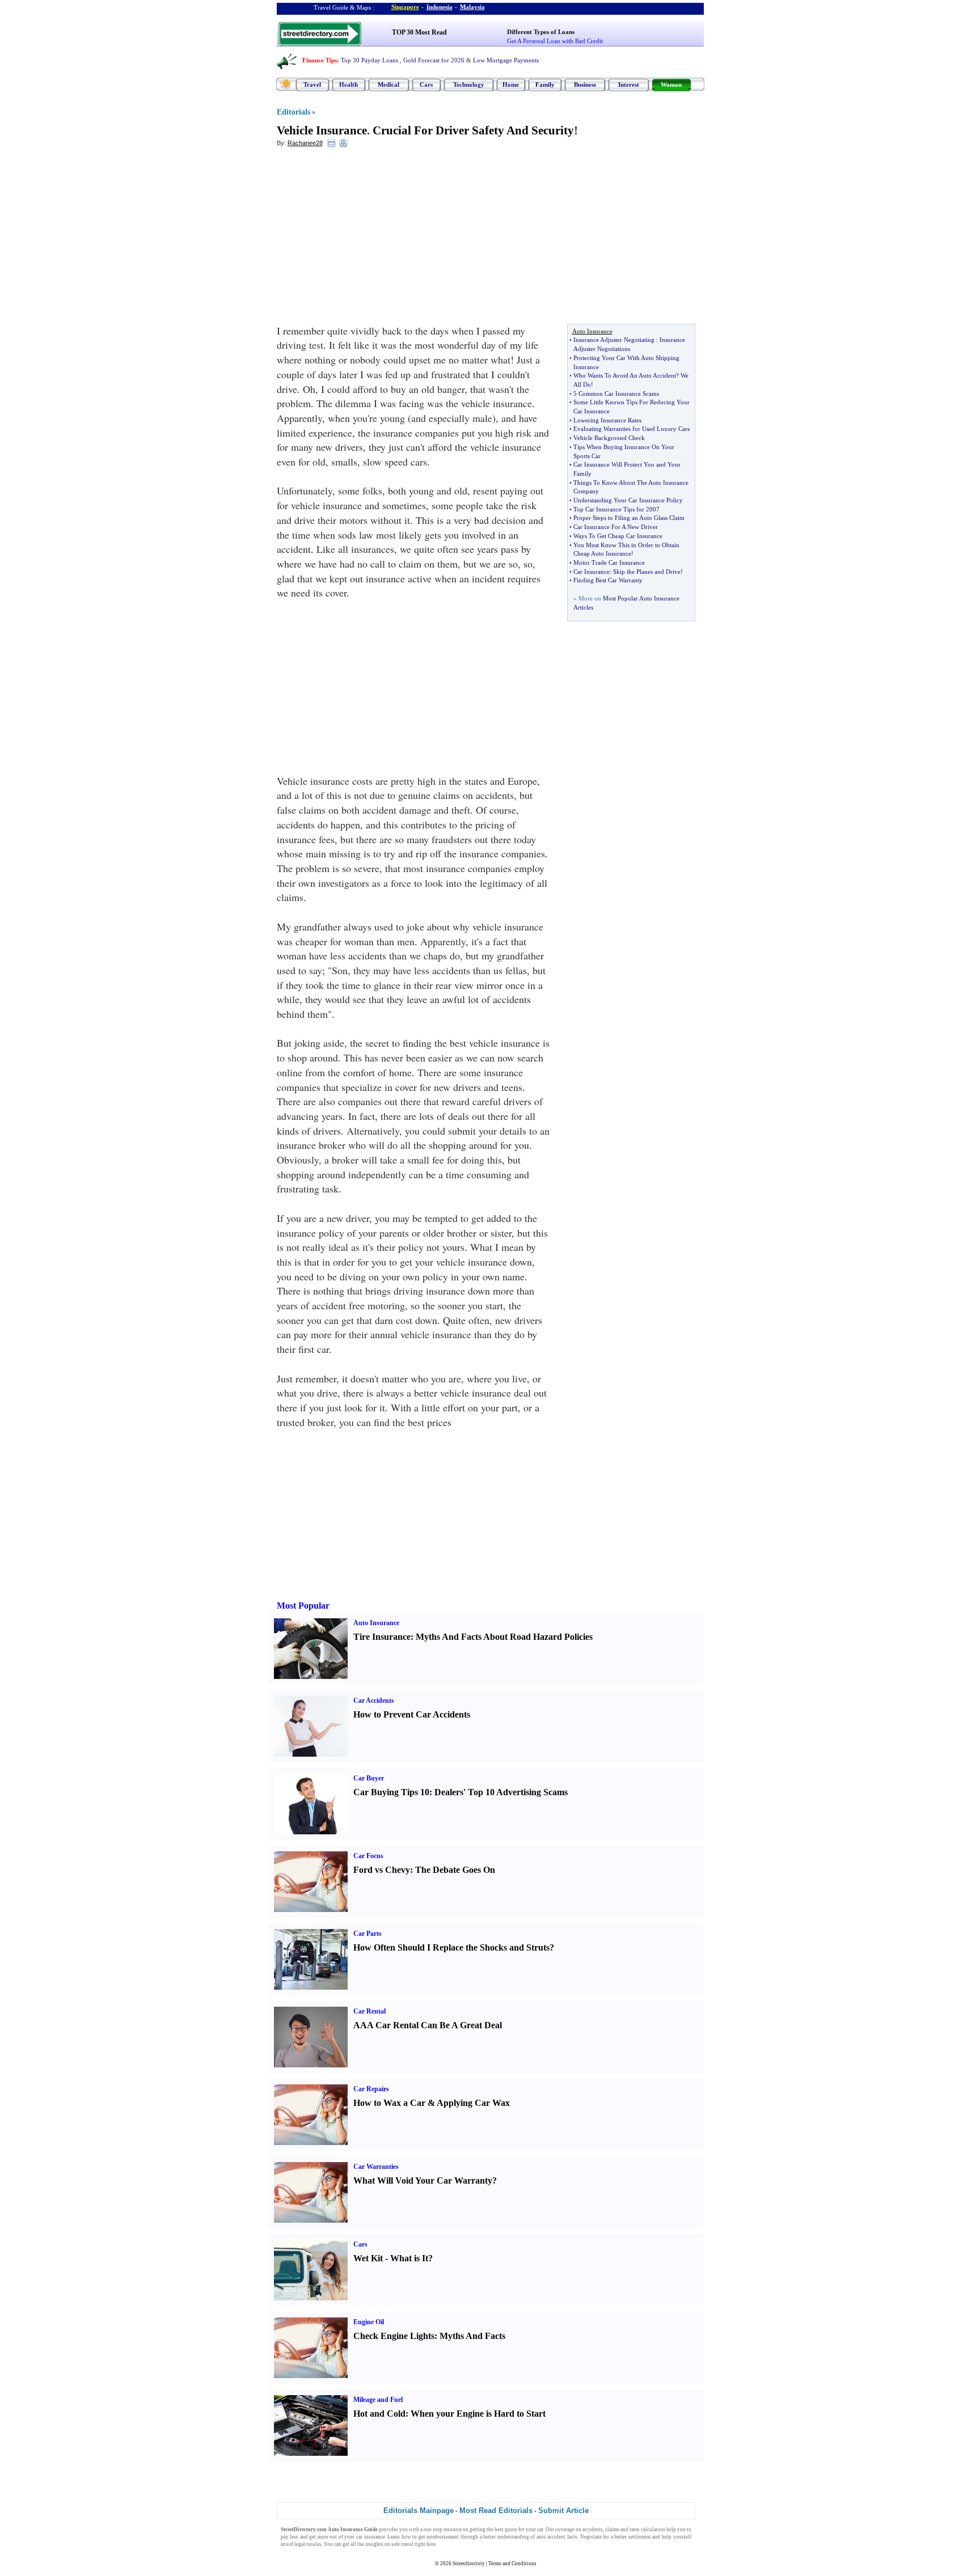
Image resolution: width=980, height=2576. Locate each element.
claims (612, 2530)
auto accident (551, 2537)
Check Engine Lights (394, 2336)
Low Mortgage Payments (506, 60)
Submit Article (563, 2511)
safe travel (402, 2544)
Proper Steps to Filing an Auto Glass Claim (629, 518)
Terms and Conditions (512, 2564)
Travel (312, 84)
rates (635, 2530)
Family (545, 84)
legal (300, 2544)
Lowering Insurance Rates (607, 420)
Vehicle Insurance (322, 130)
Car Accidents (374, 1701)
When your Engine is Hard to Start (478, 2414)
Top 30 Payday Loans (369, 60)
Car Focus (368, 1856)
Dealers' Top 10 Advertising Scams (501, 1792)
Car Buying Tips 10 (391, 1792)
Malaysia (472, 7)
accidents (593, 2530)
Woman (671, 84)
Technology (469, 84)
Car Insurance (592, 572)
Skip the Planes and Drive (647, 572)
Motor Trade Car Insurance (609, 562)
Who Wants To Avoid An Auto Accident (625, 375)
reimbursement (443, 2537)
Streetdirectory (469, 2564)
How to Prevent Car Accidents (412, 1714)
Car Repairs (371, 2089)
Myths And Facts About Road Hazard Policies (504, 1637)
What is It (409, 2258)
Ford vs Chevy (382, 1870)
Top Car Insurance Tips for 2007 (616, 509)
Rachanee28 (305, 143)
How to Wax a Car (389, 2103)
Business (585, 84)
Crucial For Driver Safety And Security (473, 130)
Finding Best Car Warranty (608, 580)
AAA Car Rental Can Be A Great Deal (428, 2025)
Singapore (405, 7)
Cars (426, 84)
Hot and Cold (379, 2414)
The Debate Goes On (455, 1870)
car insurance (371, 2537)
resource (453, 2530)
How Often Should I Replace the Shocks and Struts (451, 1947)
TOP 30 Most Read (419, 32)
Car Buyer (369, 1778)
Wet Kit (368, 2258)
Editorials (293, 112)
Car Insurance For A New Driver (616, 527)
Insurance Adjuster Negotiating (614, 340)
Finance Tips (320, 60)
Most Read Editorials (496, 2511)
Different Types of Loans (541, 32)
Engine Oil (369, 2322)
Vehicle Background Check (609, 438)
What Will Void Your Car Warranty (423, 2180)
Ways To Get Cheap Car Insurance (618, 536)
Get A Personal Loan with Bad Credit (555, 41)
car (540, 2530)
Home (511, 84)
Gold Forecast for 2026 (434, 60)
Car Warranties (376, 2167)
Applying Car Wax (473, 2103)
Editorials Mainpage (419, 2511)
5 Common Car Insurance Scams (616, 394)
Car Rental (369, 2011)
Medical (388, 84)
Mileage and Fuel (378, 2400)
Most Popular (303, 1606)
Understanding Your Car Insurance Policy (628, 500)
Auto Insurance (376, 1623)
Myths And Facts (472, 2336)
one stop (433, 2530)
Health (349, 84)
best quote (506, 2530)
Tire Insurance (382, 1637)
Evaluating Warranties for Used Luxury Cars (631, 429)
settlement (640, 2537)
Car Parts (367, 1934)
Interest (629, 84)
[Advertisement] (369, 239)
